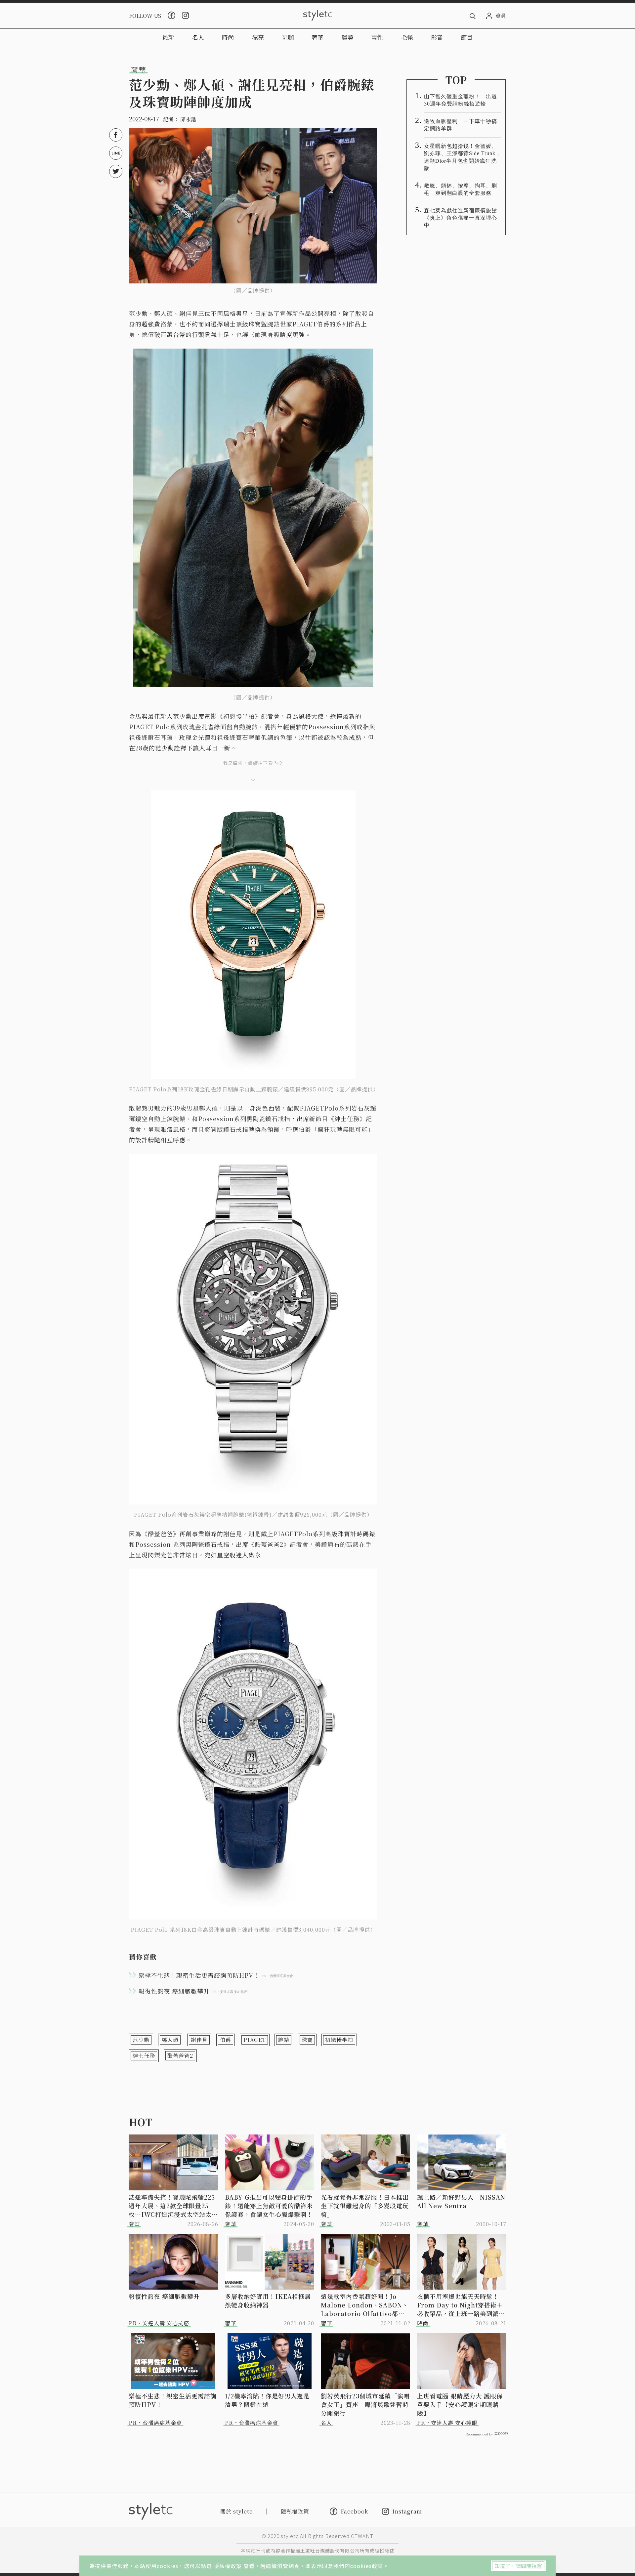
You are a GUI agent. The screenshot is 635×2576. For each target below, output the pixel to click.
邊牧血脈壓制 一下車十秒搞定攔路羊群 (461, 125)
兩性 (377, 37)
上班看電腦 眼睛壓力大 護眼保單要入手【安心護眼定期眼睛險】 (460, 2404)
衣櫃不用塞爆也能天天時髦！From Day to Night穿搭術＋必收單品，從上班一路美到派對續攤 (461, 2305)
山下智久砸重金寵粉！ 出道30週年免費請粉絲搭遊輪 (461, 100)
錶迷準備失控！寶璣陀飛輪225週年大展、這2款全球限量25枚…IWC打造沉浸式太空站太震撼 (173, 2206)
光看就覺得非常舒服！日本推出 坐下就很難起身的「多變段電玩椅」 (366, 2206)
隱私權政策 (229, 2566)
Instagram (407, 2511)
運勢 (347, 37)
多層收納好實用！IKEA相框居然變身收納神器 (268, 2301)
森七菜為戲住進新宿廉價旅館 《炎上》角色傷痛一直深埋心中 (463, 218)
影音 (437, 37)
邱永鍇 (188, 119)
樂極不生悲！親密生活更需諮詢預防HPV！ (173, 2400)
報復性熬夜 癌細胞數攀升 (164, 2296)
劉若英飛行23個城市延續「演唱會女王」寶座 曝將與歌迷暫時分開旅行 (365, 2404)
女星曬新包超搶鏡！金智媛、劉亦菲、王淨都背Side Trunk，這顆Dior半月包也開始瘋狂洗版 (463, 157)
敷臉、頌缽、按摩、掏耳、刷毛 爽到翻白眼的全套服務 (461, 189)
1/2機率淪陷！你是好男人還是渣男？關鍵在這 (267, 2400)
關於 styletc (236, 2511)
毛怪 (407, 37)
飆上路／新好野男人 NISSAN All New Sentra (461, 2201)
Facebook (354, 2511)
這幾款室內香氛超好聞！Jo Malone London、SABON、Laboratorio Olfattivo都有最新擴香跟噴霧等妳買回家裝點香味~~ (365, 2305)
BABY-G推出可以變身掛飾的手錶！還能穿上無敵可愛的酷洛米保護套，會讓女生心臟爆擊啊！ (269, 2206)
